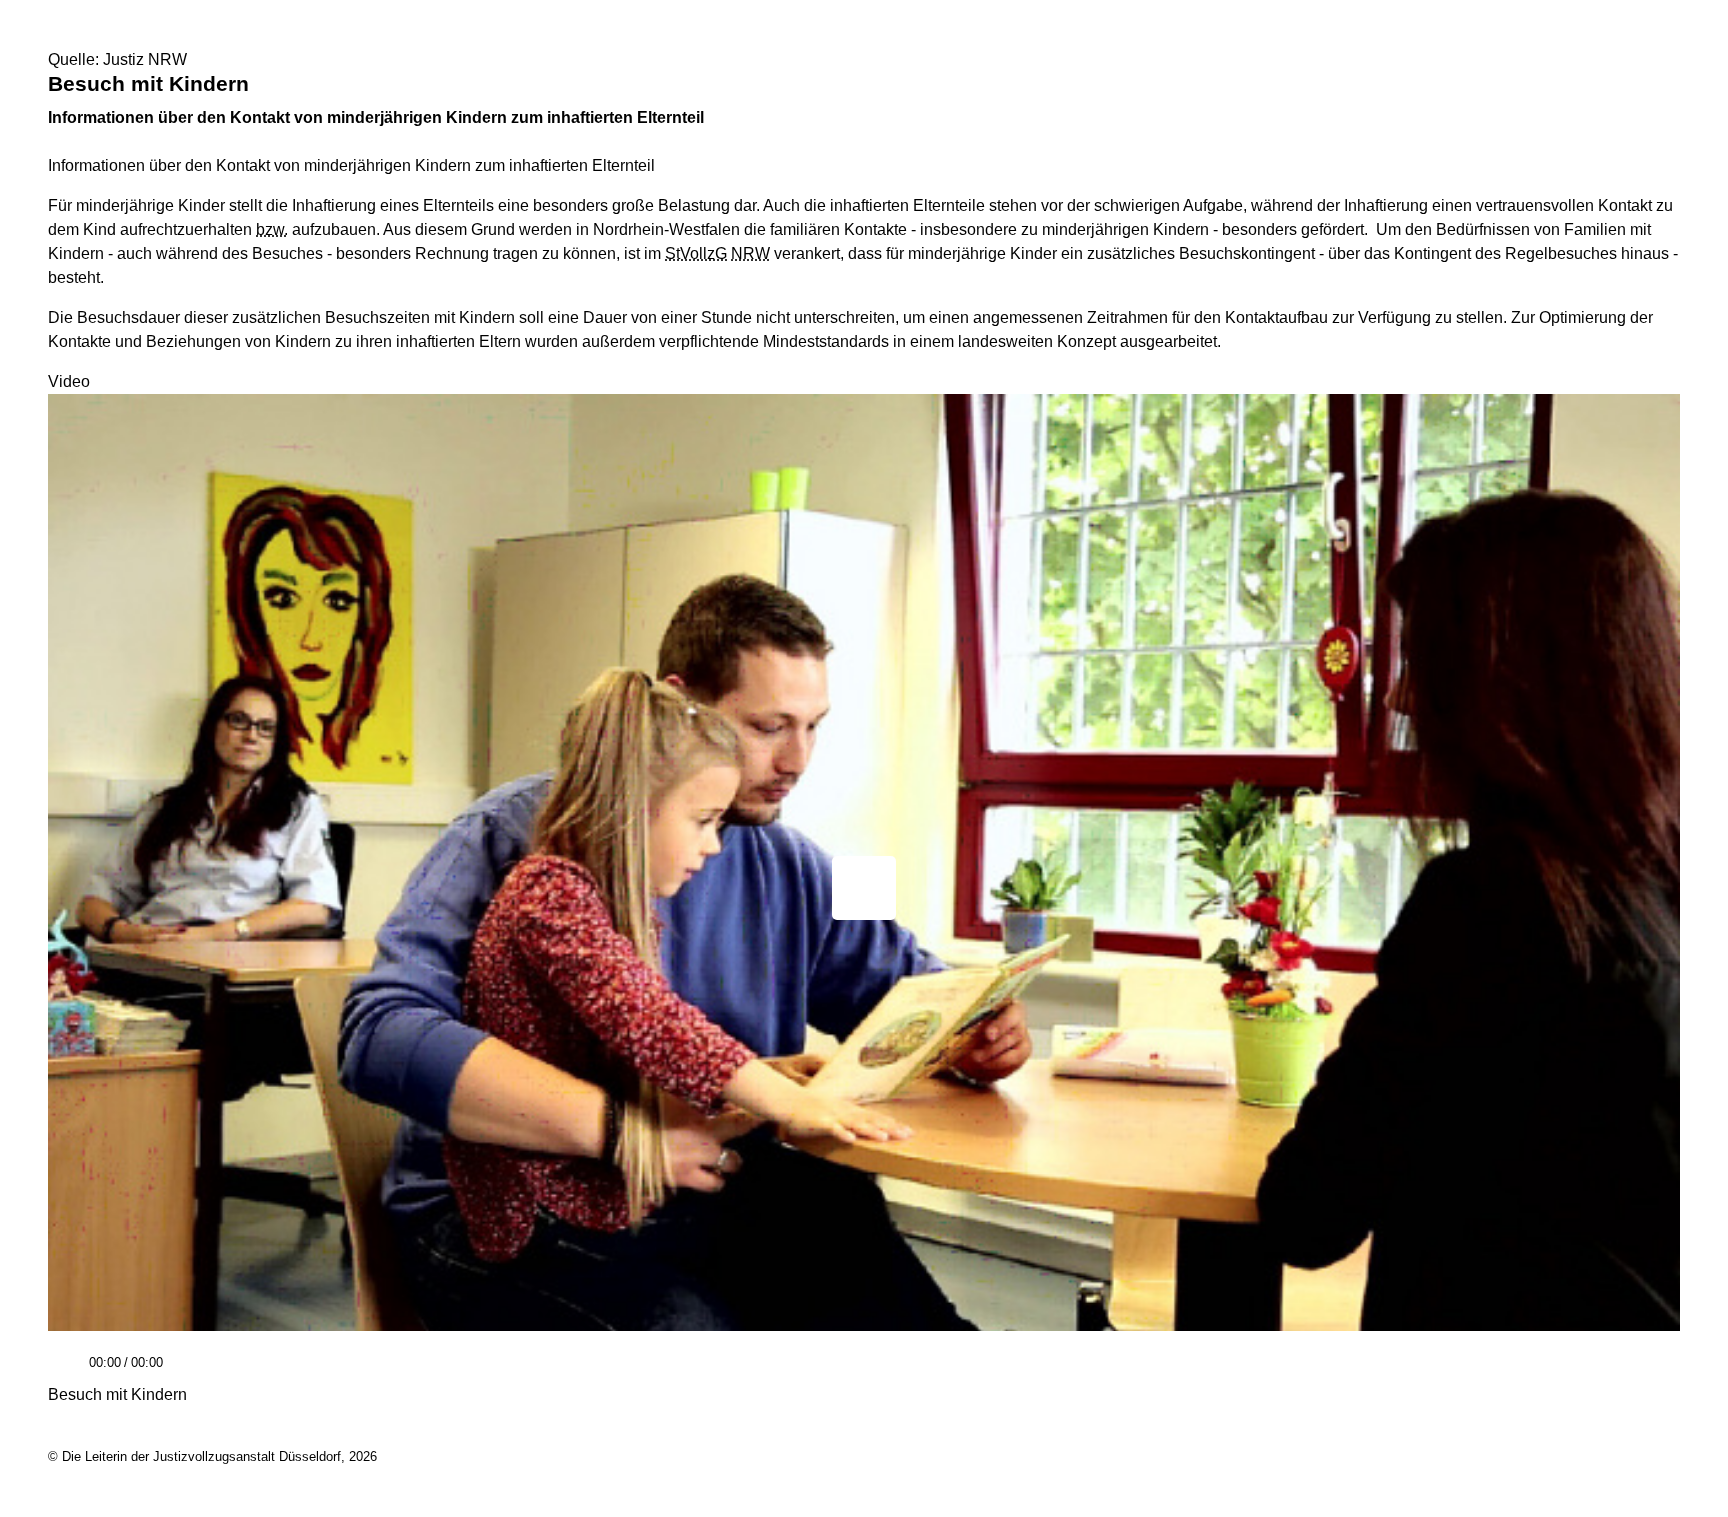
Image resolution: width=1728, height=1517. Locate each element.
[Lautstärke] (311, 1363)
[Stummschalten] (186, 1372)
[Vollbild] (1657, 1370)
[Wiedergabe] (66, 1372)
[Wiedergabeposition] (864, 1335)
